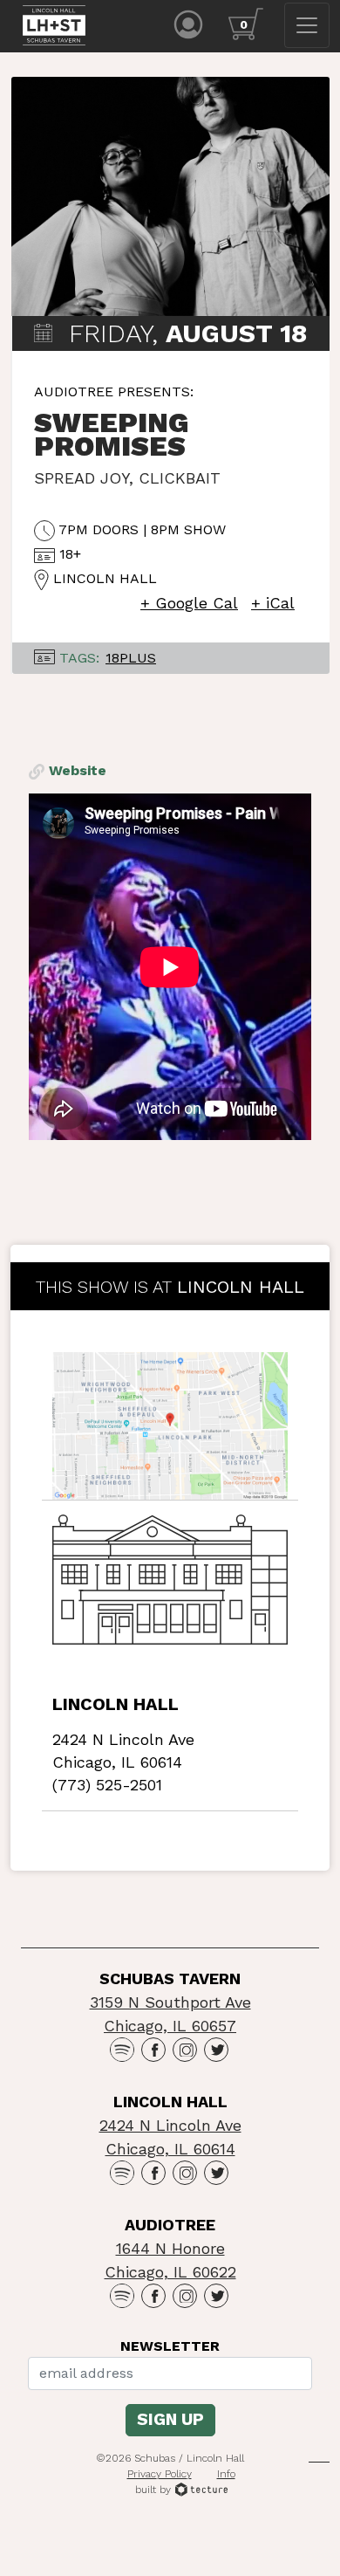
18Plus (131, 658)
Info (226, 2474)
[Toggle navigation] (307, 25)
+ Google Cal (189, 603)
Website (75, 770)
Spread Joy (82, 478)
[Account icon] (188, 23)
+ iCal (273, 603)
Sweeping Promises (111, 434)
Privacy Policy (160, 2474)
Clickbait (180, 478)
